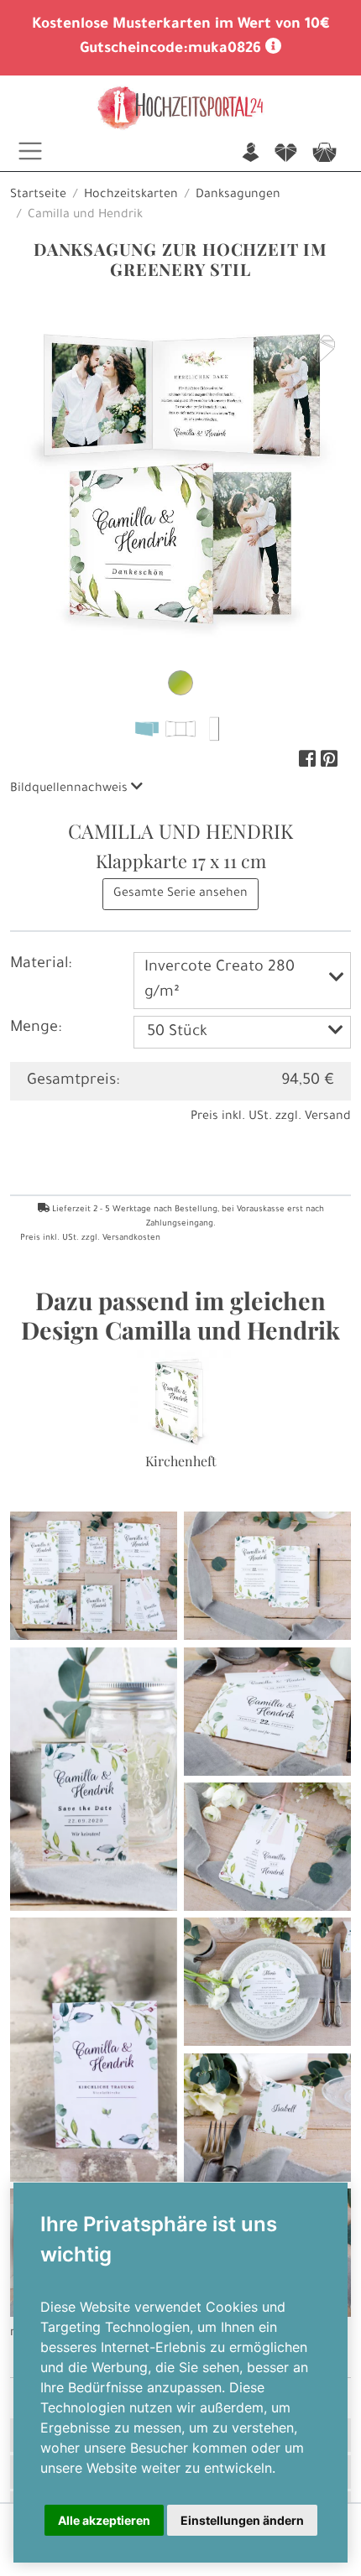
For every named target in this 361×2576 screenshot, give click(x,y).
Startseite (38, 195)
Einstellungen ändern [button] (242, 2520)
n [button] (251, 154)
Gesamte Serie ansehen (180, 894)
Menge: (36, 1028)
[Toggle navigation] (30, 151)
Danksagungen (238, 195)
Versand (328, 1117)
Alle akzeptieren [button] (104, 2520)
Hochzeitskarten (131, 195)
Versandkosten (131, 1239)
